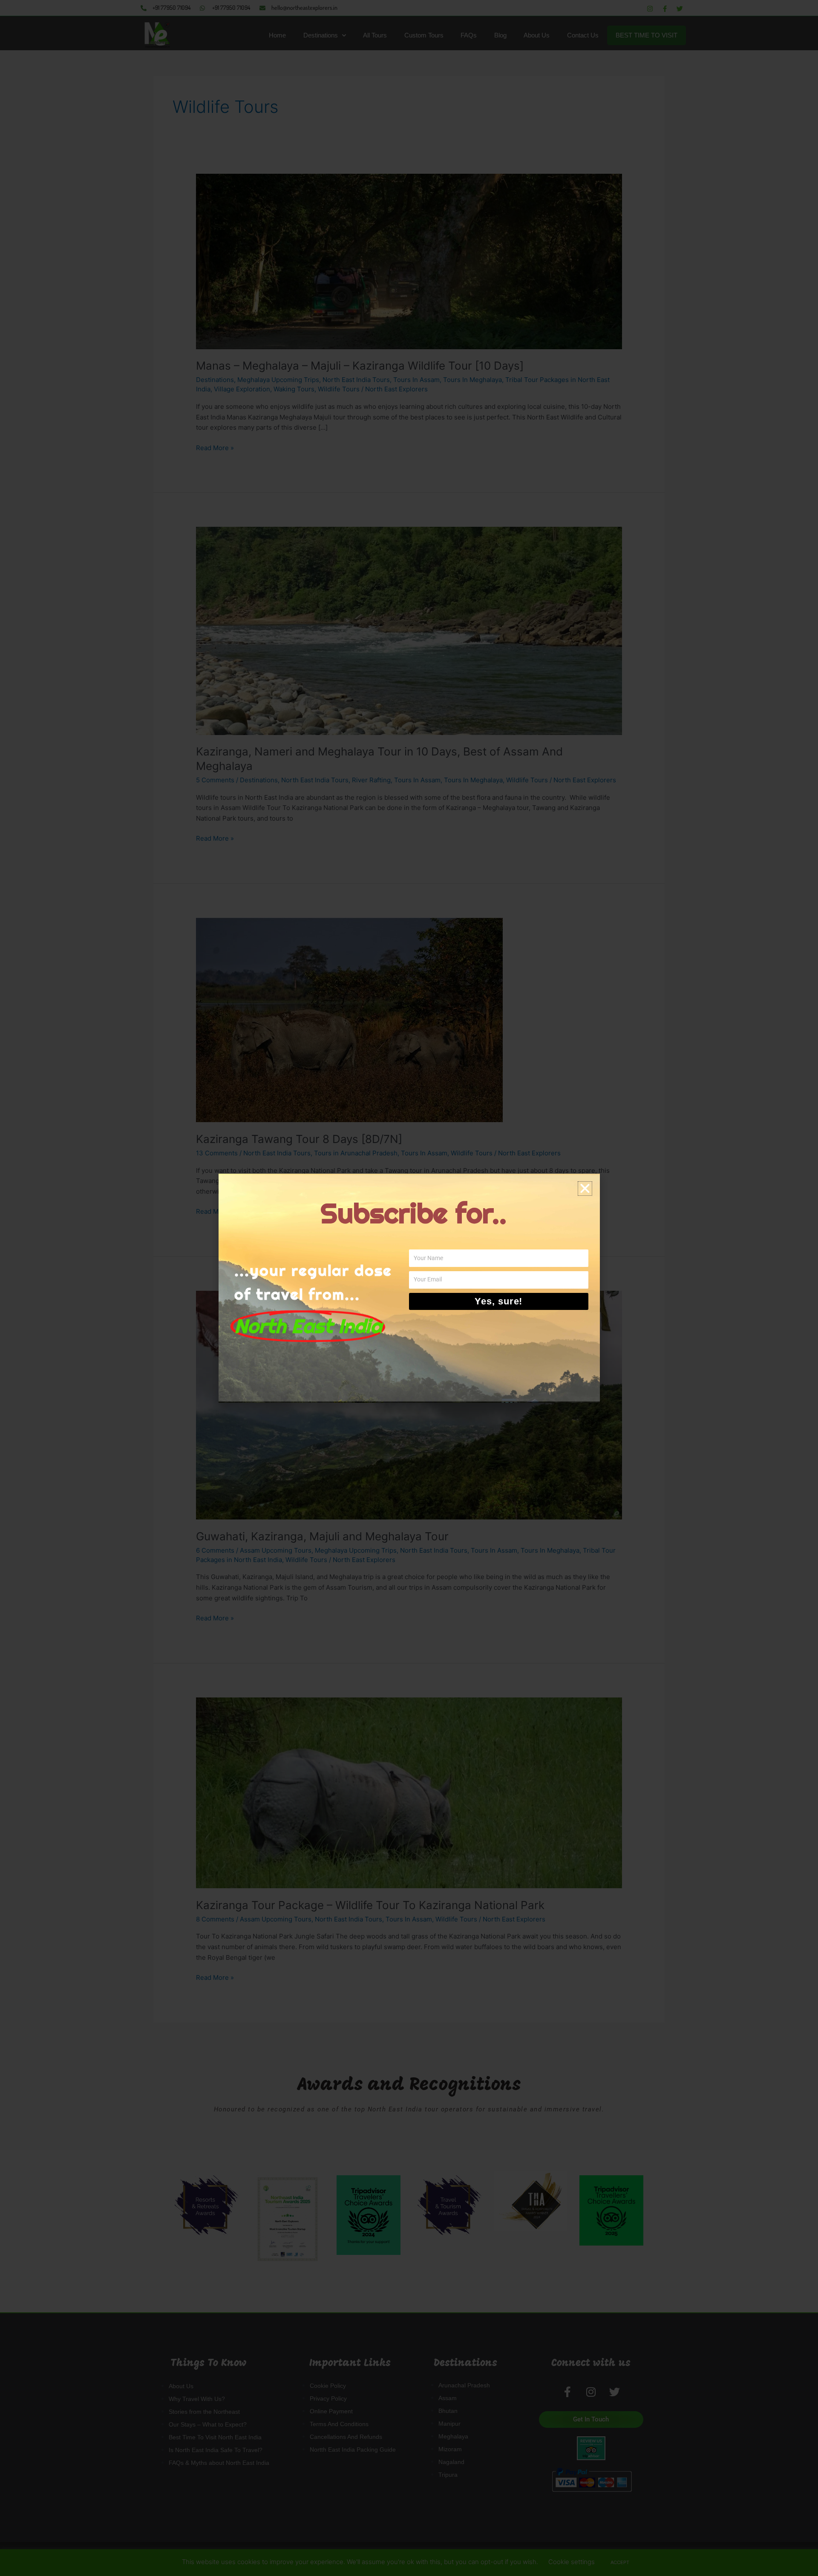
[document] (409, 1288)
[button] (585, 1189)
